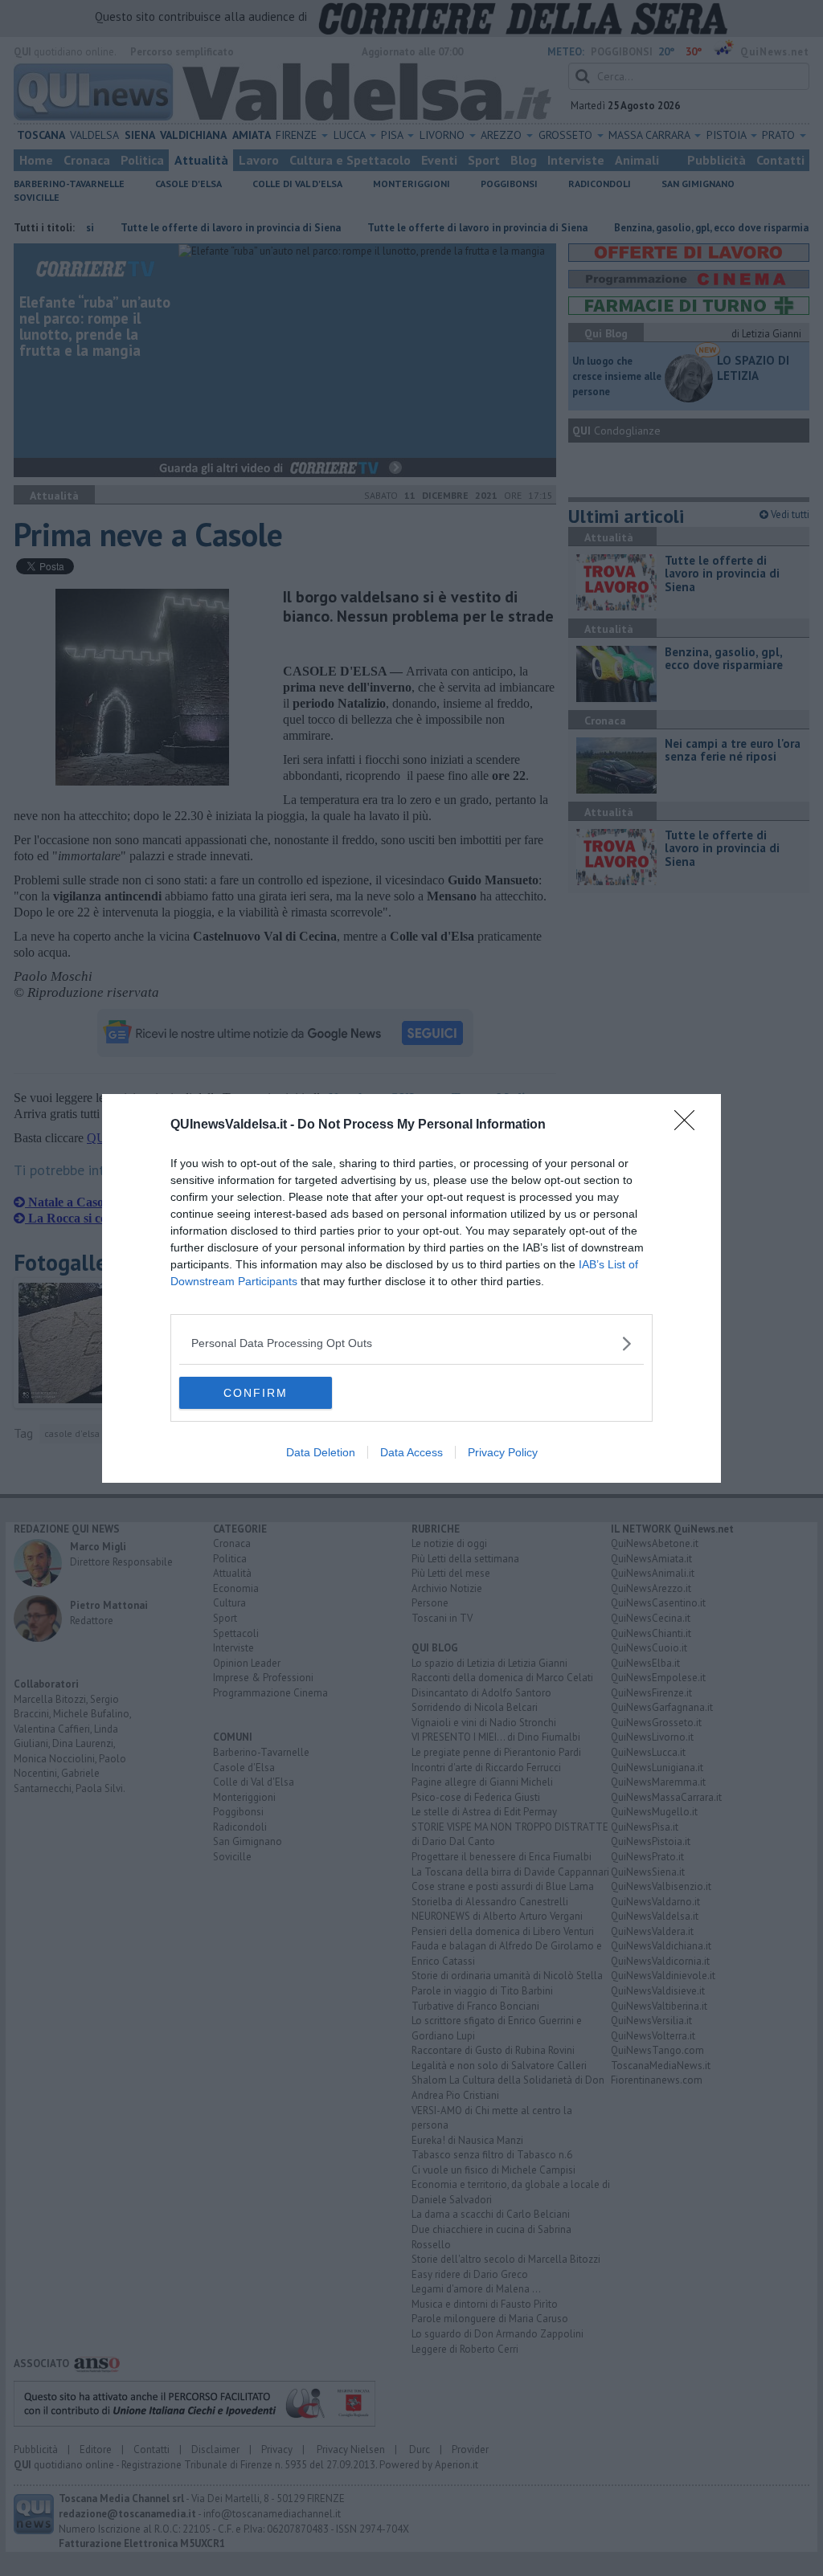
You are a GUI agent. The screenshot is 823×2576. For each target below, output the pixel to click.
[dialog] (411, 1288)
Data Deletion (321, 1452)
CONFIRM (256, 1393)
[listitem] (411, 1343)
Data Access (411, 1452)
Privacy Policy (503, 1452)
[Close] (690, 1125)
